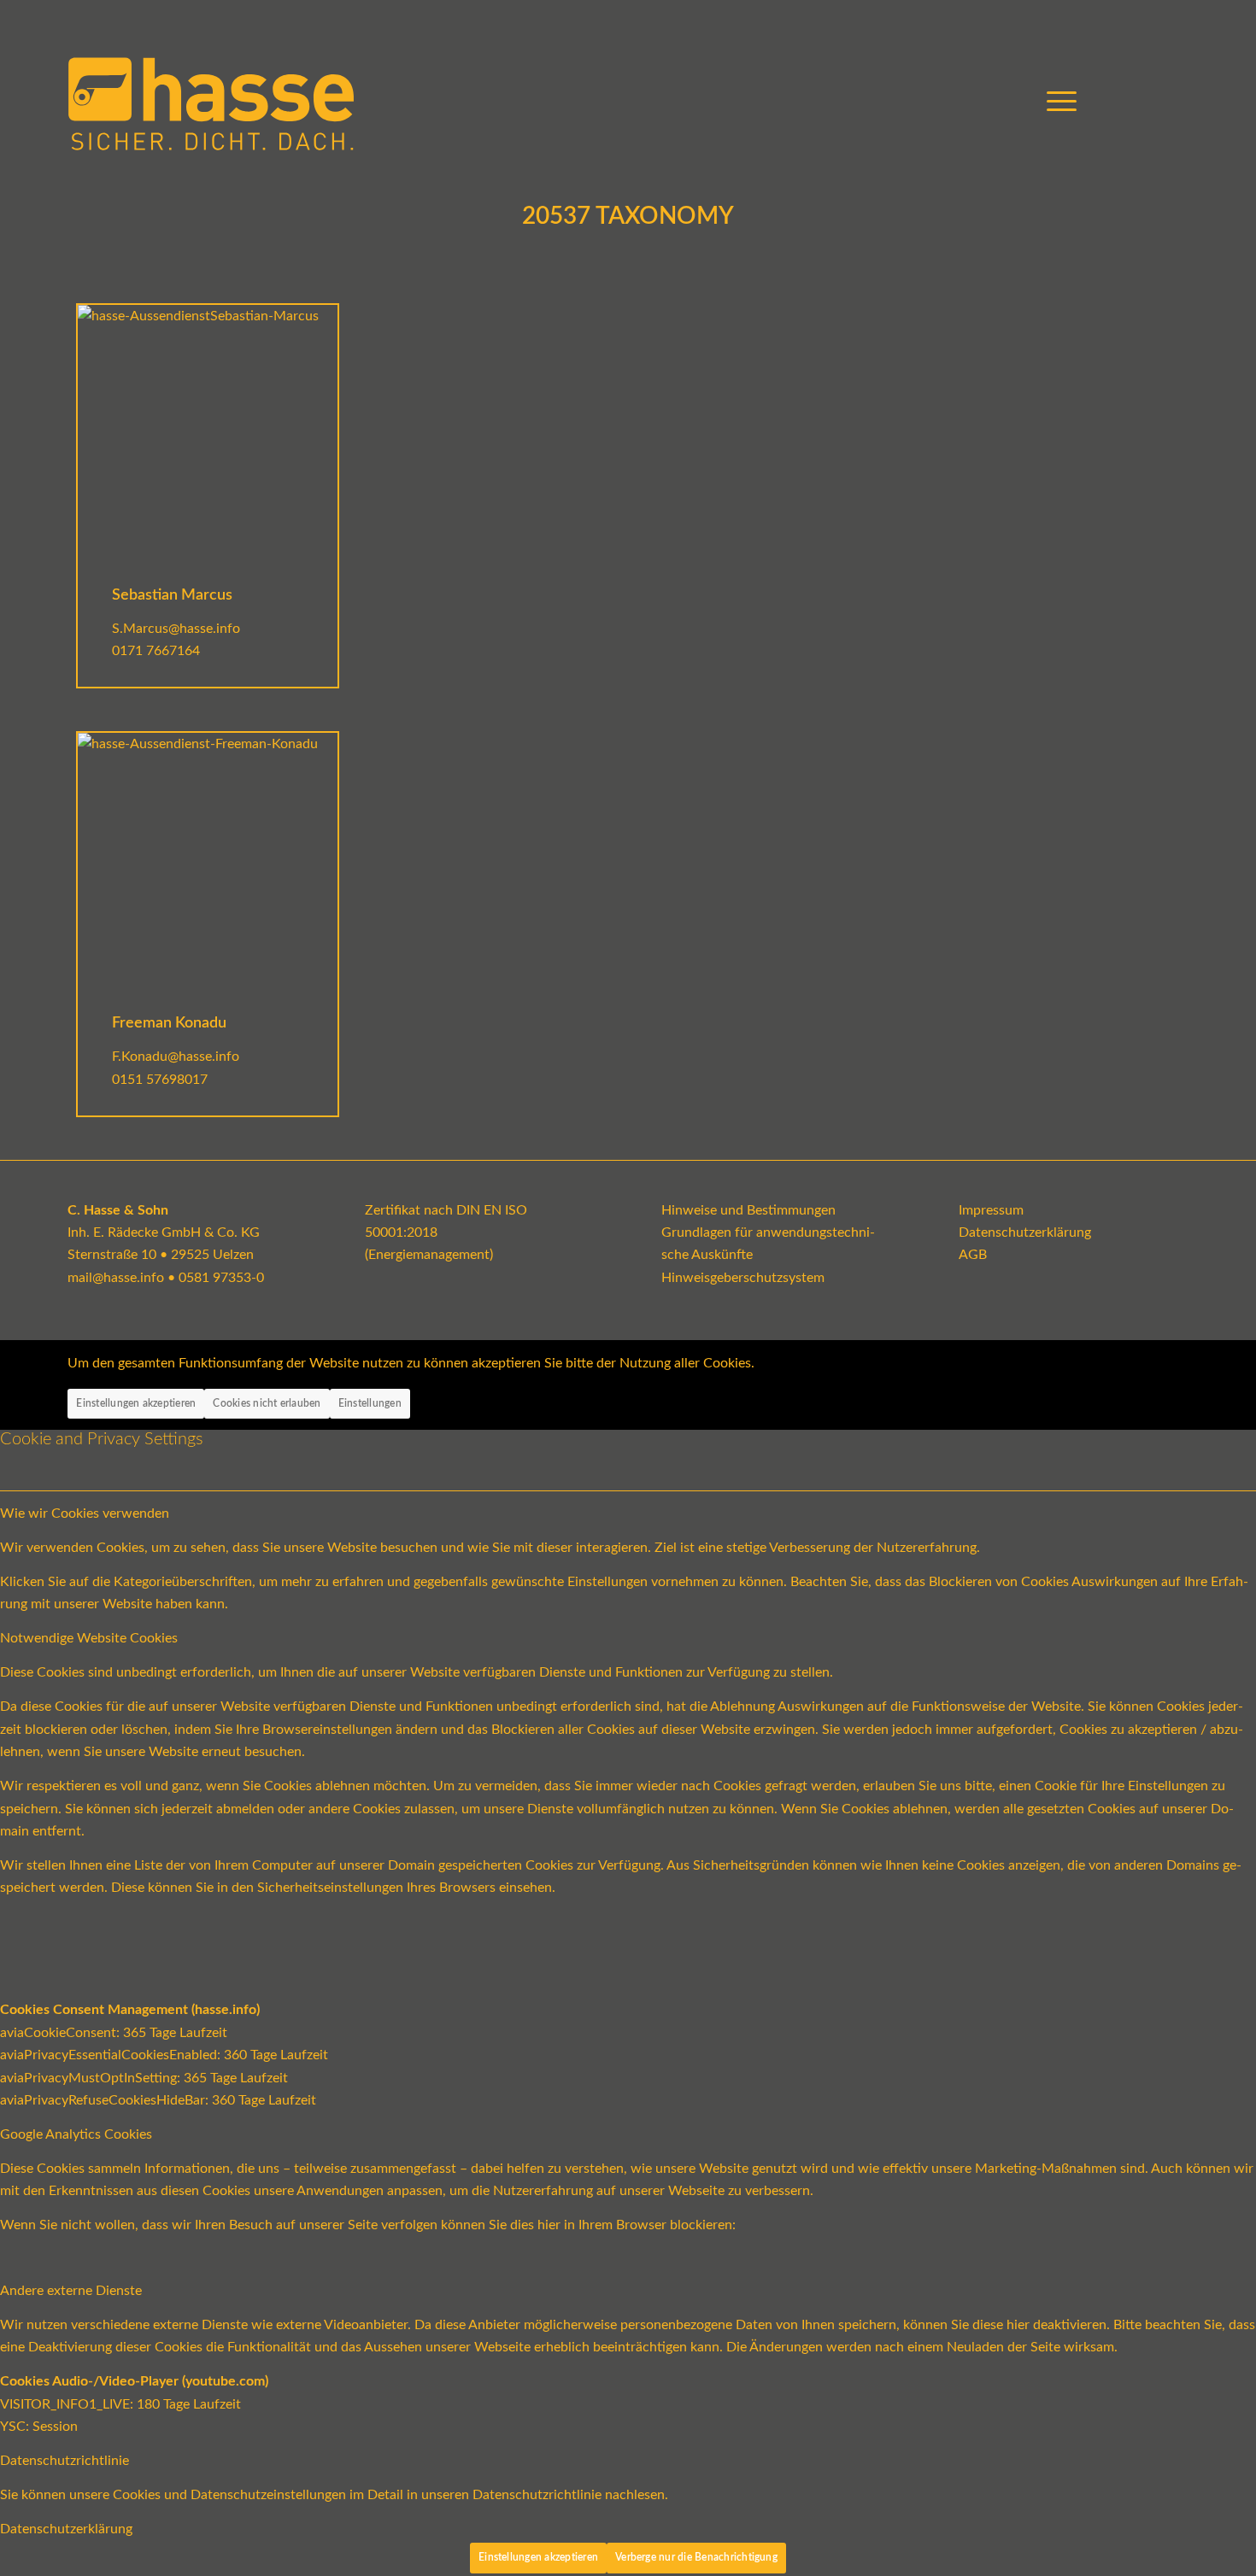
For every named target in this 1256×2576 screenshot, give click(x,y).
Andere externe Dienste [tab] (71, 2291)
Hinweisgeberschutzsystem (743, 1278)
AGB (973, 1255)
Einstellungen (370, 1403)
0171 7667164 (156, 651)
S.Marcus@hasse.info (176, 629)
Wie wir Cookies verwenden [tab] (85, 1513)
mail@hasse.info (116, 1278)
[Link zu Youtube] (1124, 102)
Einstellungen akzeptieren (136, 1403)
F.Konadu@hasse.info (176, 1057)
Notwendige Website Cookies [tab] (89, 1638)
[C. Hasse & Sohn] (211, 102)
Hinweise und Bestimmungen (748, 1210)
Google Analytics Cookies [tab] (76, 2134)
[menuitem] (1056, 102)
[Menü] (1056, 102)
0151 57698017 (160, 1080)
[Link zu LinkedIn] (1176, 102)
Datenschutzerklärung (1025, 1232)
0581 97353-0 (221, 1278)
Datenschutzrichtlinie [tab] (65, 2461)
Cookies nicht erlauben (267, 1403)
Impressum (991, 1210)
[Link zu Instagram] (1150, 102)
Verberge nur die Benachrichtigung (696, 2557)
